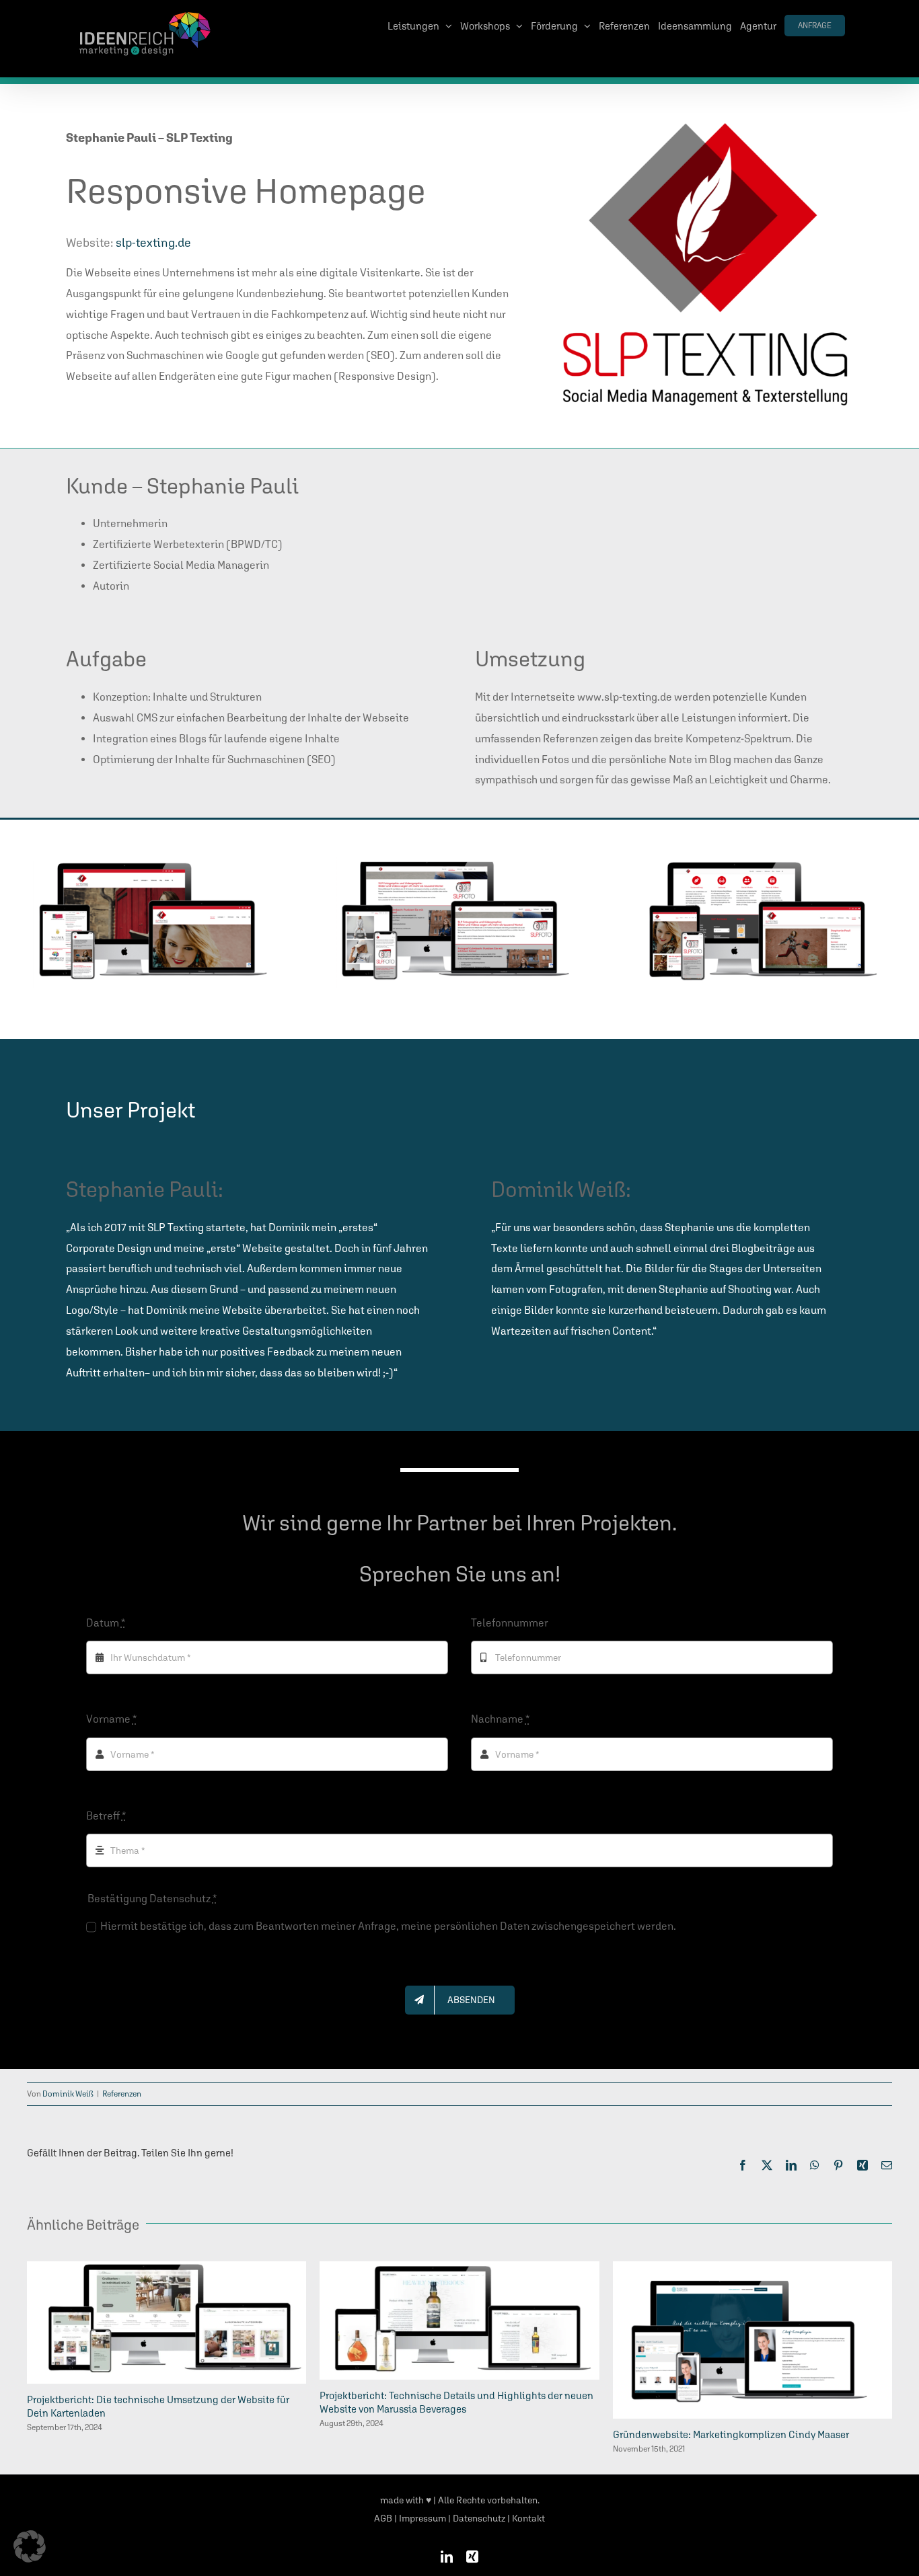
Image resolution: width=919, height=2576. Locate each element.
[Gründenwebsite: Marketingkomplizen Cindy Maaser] (752, 2268)
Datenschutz (479, 2518)
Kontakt (528, 2518)
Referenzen (122, 2094)
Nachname (500, 1719)
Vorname (111, 1719)
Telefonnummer (510, 1623)
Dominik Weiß (68, 2094)
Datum (106, 1623)
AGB (383, 2518)
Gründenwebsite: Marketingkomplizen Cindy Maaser (731, 2434)
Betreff (106, 1816)
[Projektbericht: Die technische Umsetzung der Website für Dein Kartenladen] (167, 2268)
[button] (30, 2546)
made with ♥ (406, 2500)
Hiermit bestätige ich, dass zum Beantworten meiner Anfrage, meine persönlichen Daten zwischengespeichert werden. (388, 1926)
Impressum (422, 2518)
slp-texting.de (153, 242)
